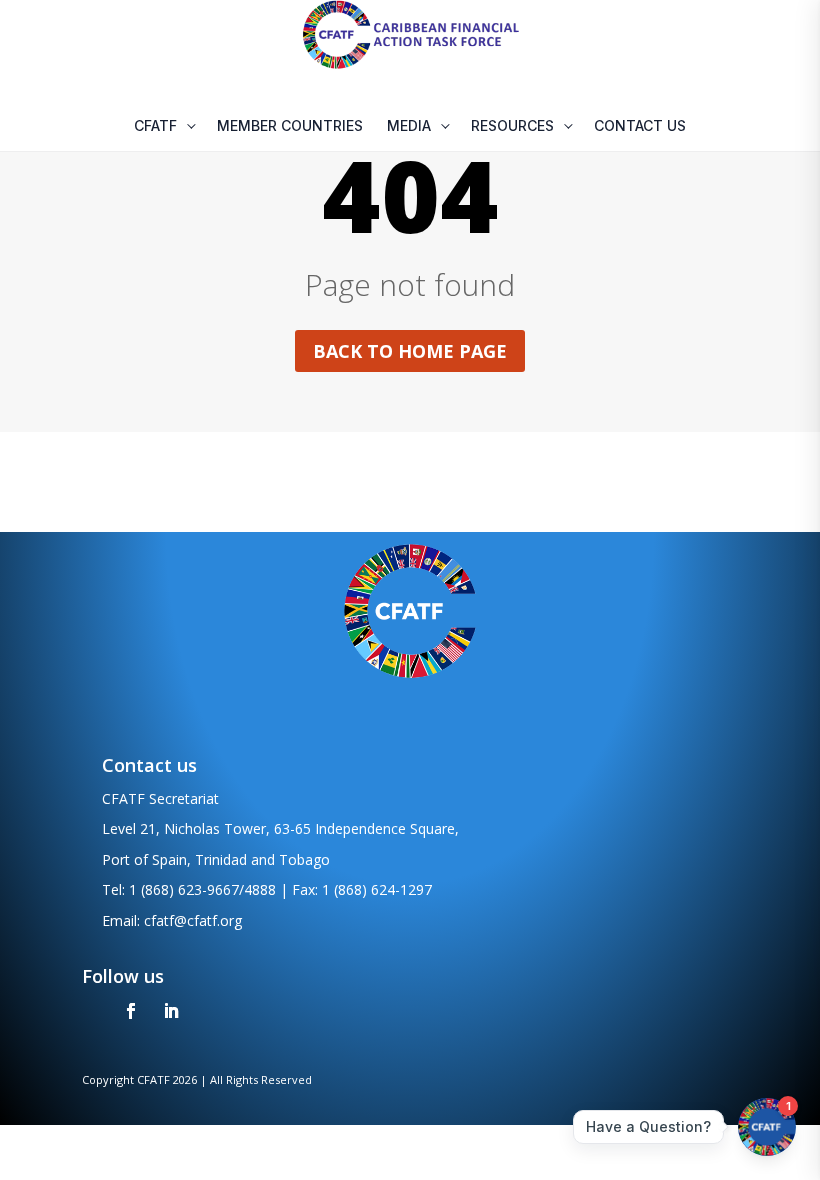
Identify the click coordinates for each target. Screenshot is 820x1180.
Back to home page (410, 351)
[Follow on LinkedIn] (171, 1011)
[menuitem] (163, 126)
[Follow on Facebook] (131, 1011)
